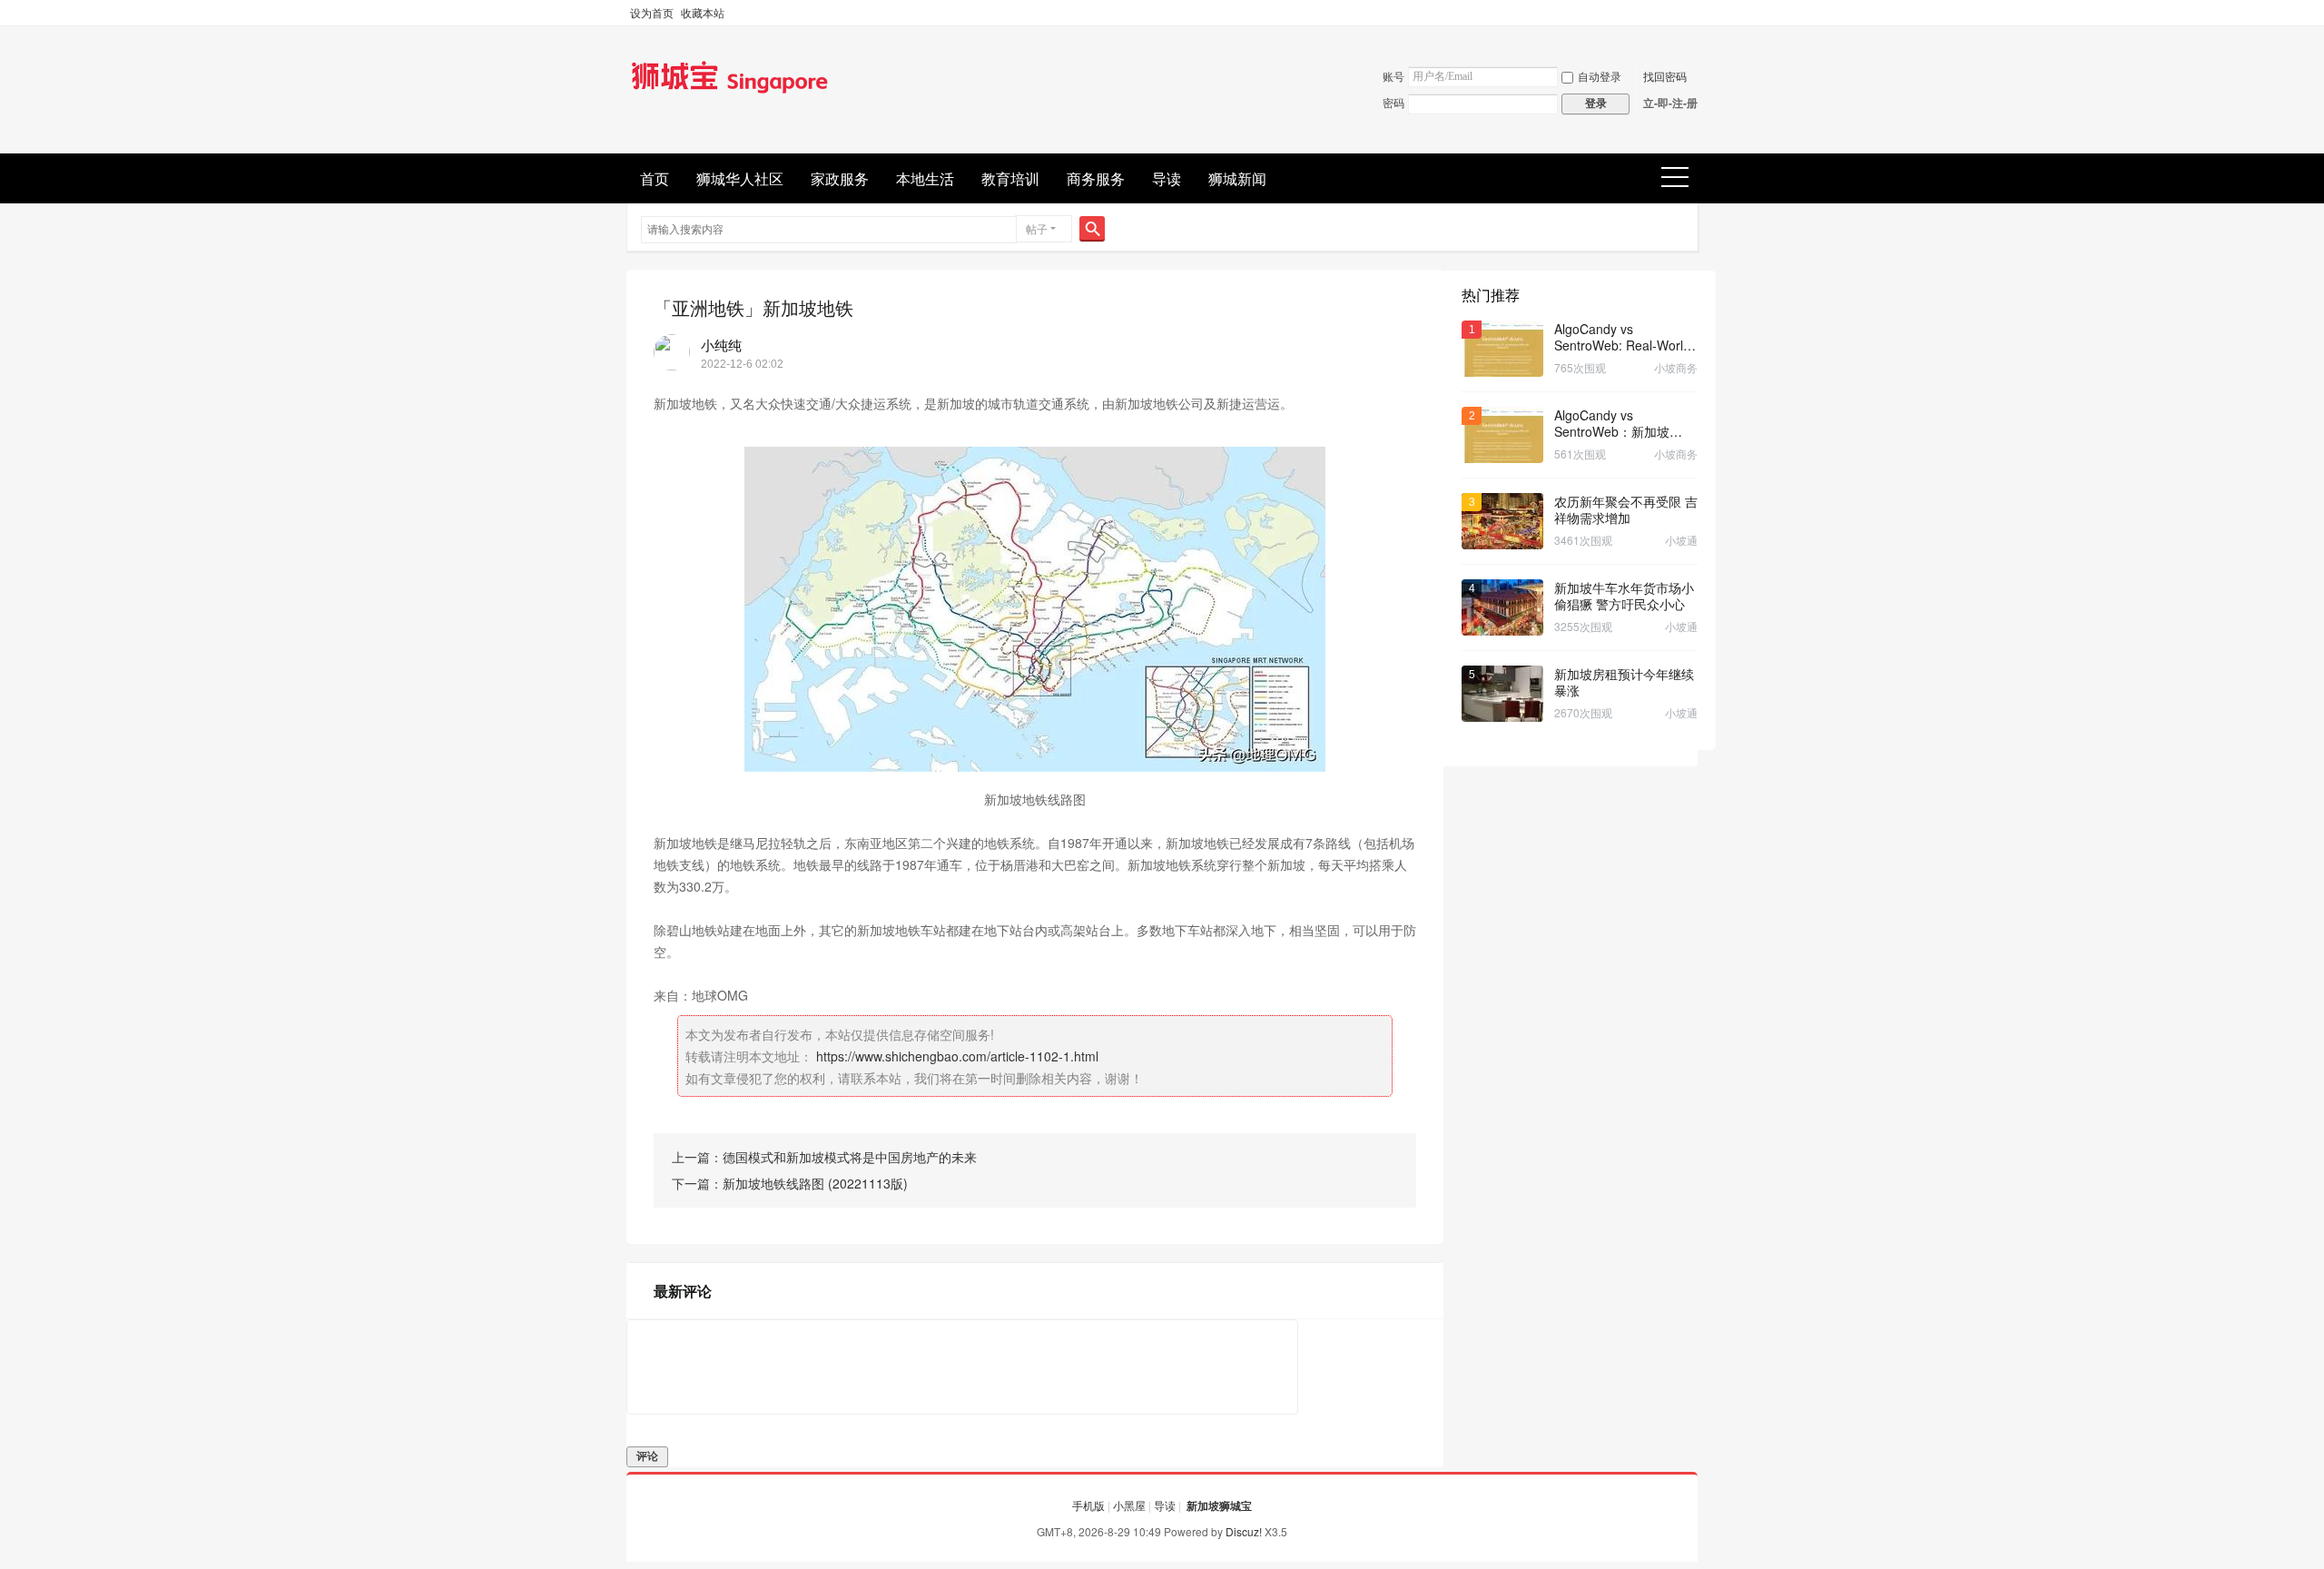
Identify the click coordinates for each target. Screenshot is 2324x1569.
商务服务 (1096, 178)
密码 (1393, 102)
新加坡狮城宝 (1219, 1505)
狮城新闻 (1237, 178)
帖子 (1037, 228)
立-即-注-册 (1670, 103)
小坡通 (1681, 540)
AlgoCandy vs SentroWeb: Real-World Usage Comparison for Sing (1622, 337)
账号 (1393, 76)
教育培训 (1010, 178)
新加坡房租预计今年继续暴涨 (1624, 682)
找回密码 (1665, 76)
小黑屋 (1129, 1505)
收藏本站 (703, 12)
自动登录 (1600, 76)
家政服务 (840, 178)
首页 (655, 178)
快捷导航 (1681, 178)
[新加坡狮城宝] (730, 94)
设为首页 (652, 12)
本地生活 (925, 178)
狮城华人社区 (740, 178)
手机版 (1088, 1505)
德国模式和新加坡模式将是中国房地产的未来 (850, 1157)
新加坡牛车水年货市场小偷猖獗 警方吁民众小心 (1624, 596)
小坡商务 (1676, 367)
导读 (1167, 178)
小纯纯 (721, 345)
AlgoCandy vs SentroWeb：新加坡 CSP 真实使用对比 (1612, 423)
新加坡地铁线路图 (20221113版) (815, 1183)
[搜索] (1092, 229)
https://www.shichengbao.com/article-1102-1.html (957, 1056)
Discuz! (1244, 1531)
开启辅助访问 (1693, 13)
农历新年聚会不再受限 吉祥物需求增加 (1626, 509)
